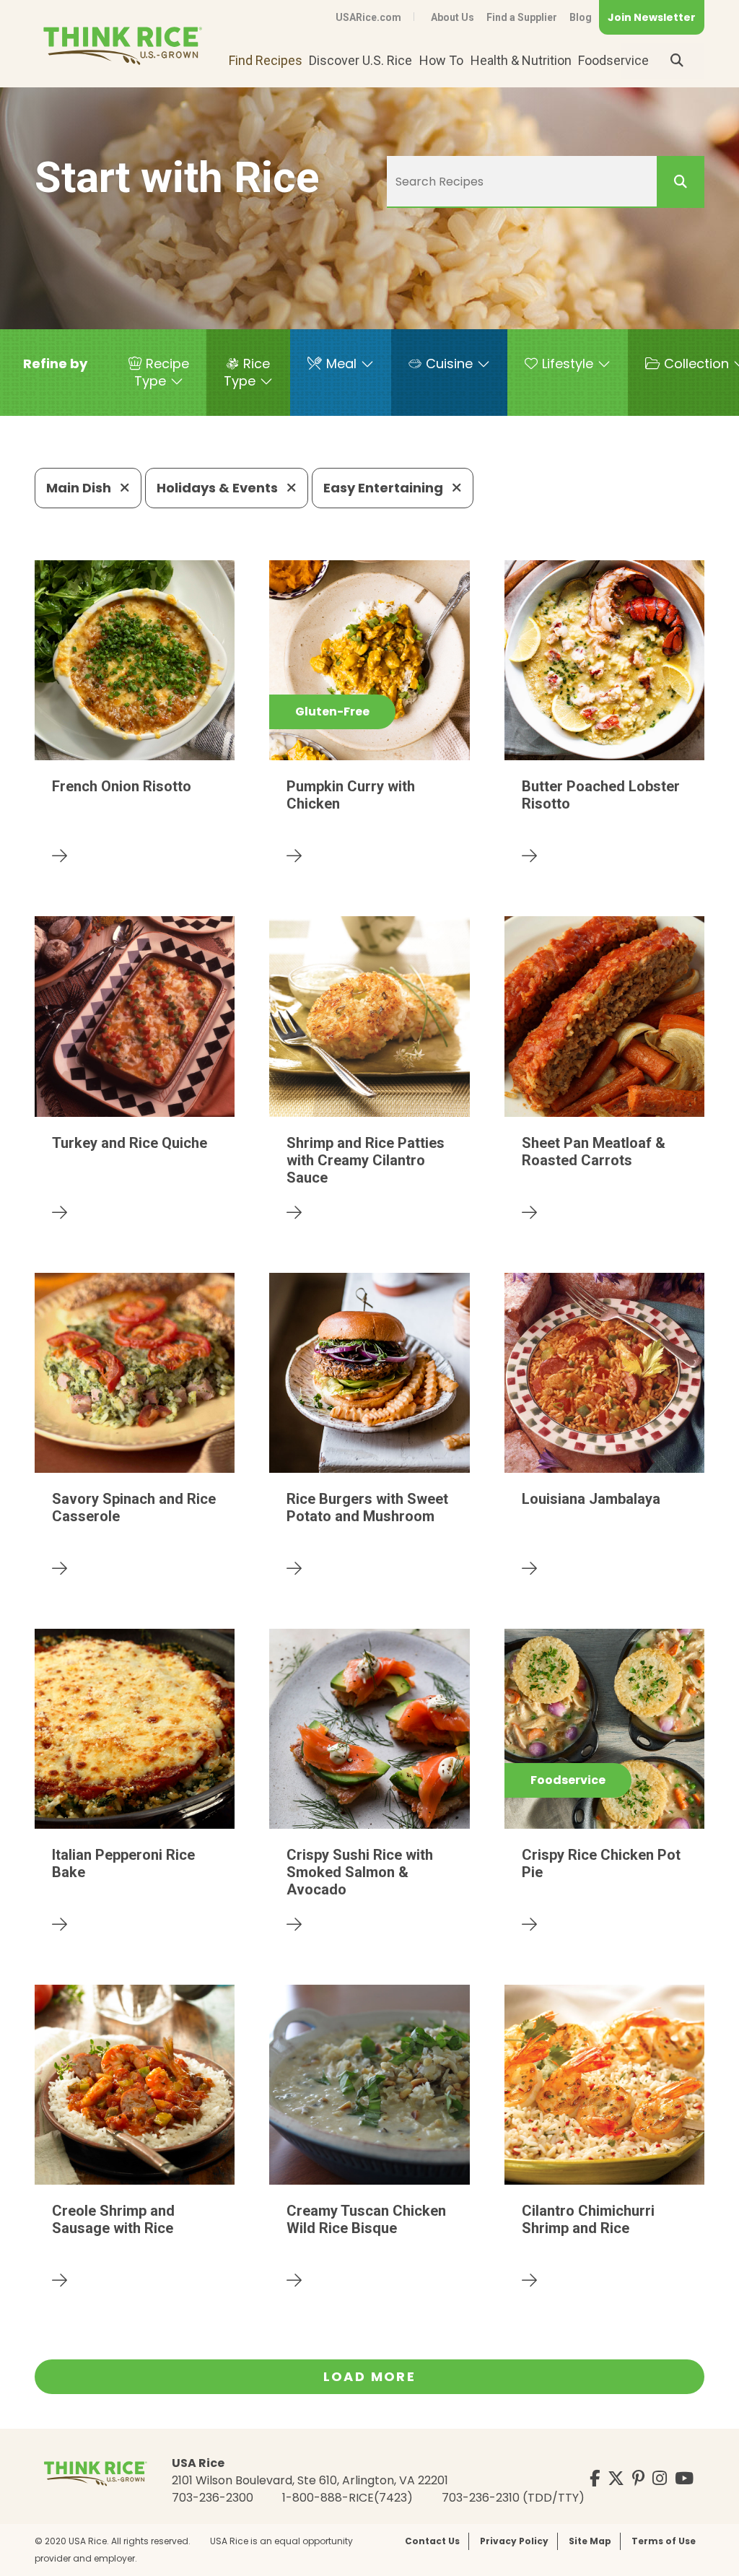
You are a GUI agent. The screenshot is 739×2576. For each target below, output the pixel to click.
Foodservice (613, 60)
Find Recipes (266, 60)
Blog (581, 17)
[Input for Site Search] (677, 61)
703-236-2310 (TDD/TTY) (513, 2498)
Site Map (590, 2541)
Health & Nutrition (521, 60)
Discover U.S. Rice (360, 60)
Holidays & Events (219, 488)
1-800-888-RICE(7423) (347, 2498)
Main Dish (80, 488)
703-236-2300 (213, 2498)
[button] (55, 364)
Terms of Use (664, 2541)
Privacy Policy (514, 2541)
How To (441, 60)
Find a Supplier (522, 17)
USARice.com (368, 17)
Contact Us (432, 2541)
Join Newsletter (652, 17)
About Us (452, 17)
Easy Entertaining (385, 488)
